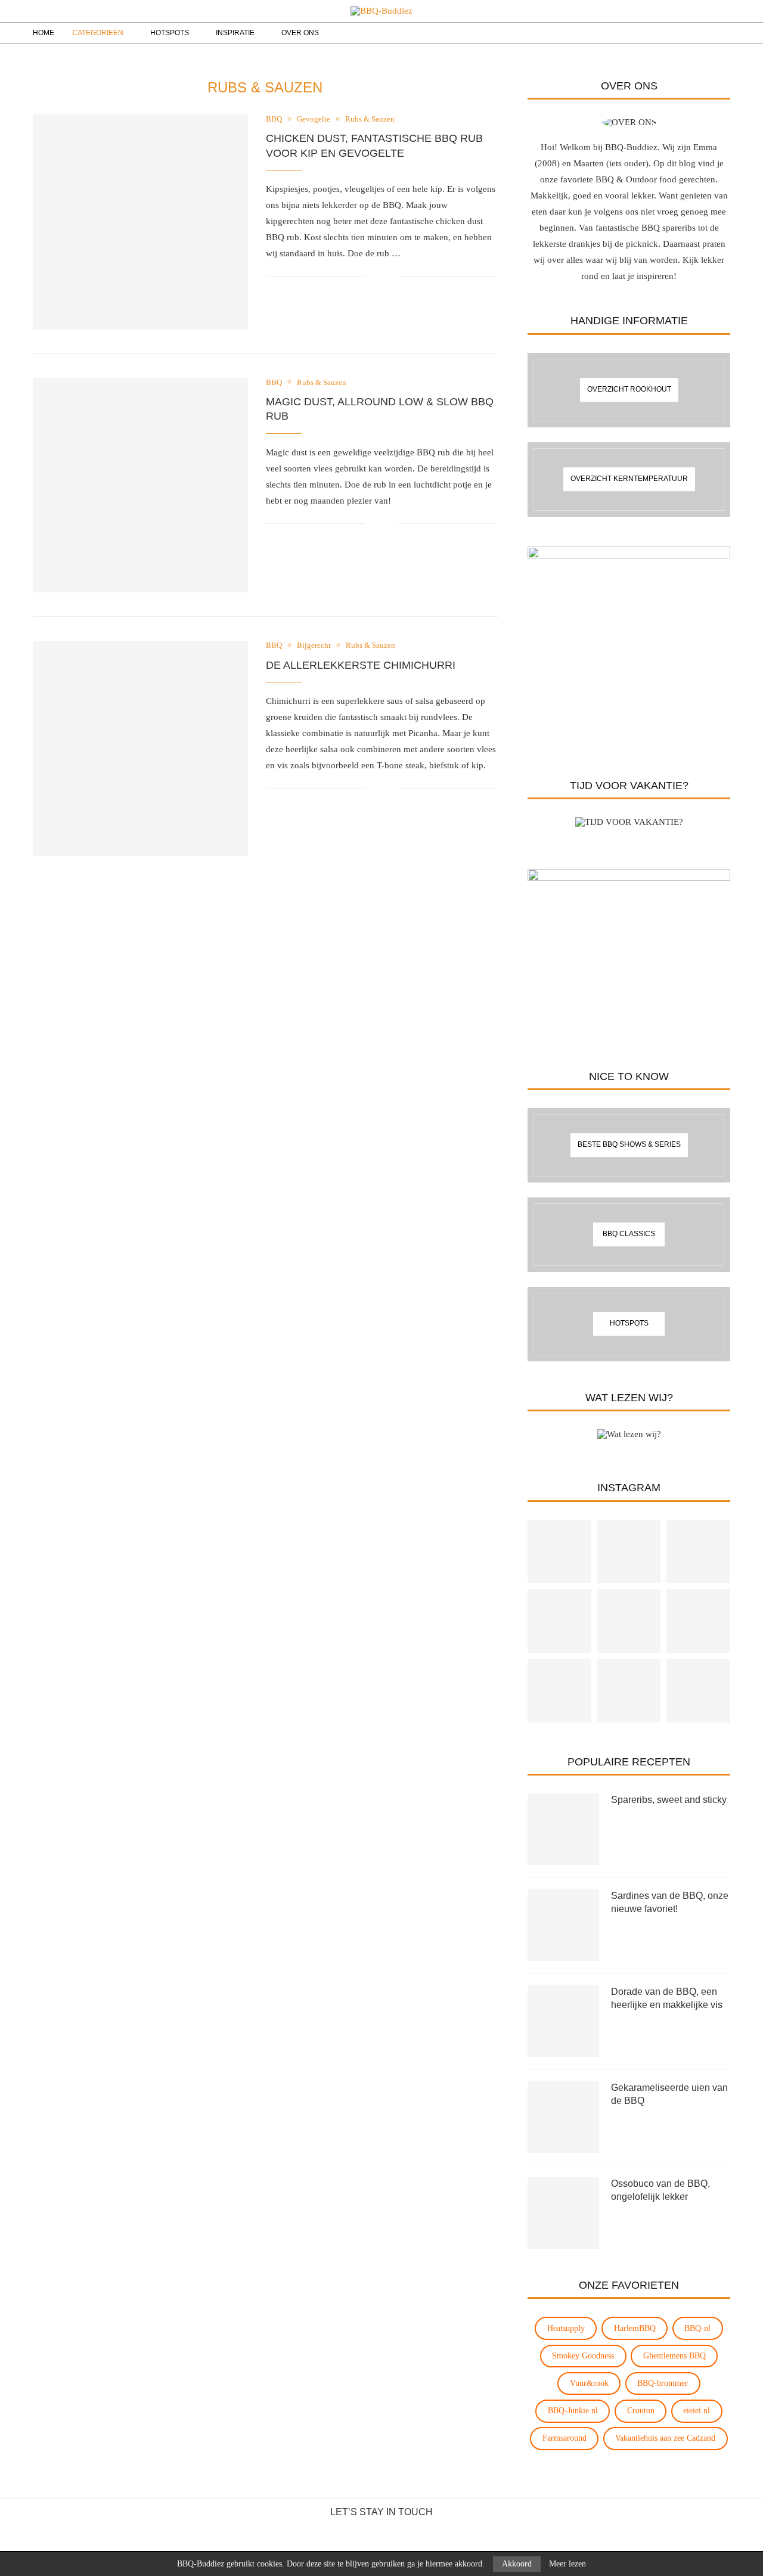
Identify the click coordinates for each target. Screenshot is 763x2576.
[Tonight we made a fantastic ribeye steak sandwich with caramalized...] (698, 1691)
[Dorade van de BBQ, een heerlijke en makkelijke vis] (563, 2021)
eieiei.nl (697, 2411)
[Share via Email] (389, 277)
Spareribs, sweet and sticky (669, 1800)
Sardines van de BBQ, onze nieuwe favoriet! (670, 1902)
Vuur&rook (589, 2383)
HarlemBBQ (635, 2328)
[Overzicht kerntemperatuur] (629, 479)
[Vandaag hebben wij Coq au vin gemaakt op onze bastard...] (559, 1552)
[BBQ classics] (629, 1235)
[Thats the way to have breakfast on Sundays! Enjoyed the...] (559, 1621)
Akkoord (517, 2564)
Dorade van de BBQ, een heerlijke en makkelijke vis (667, 1998)
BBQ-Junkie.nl (573, 2411)
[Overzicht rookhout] (629, 390)
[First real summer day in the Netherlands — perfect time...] (629, 1621)
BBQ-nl (697, 2328)
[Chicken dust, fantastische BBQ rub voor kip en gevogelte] (140, 222)
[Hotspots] (629, 1324)
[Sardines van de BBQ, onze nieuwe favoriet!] (563, 1925)
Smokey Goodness (583, 2356)
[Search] (702, 33)
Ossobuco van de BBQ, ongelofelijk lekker (660, 2190)
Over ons (300, 33)
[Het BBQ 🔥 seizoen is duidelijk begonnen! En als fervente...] (698, 1552)
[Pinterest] (685, 33)
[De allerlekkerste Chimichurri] (140, 748)
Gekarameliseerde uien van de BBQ (669, 2094)
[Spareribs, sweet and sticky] (563, 1829)
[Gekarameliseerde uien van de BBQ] (563, 2117)
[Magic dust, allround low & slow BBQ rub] (140, 485)
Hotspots (170, 33)
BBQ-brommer (663, 2383)
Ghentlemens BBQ (674, 2356)
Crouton (641, 2411)
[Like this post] (374, 277)
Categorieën (98, 33)
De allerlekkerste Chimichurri (361, 665)
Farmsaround (565, 2438)
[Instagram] (673, 33)
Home (44, 33)
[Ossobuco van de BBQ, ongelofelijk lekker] (563, 2213)
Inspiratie (235, 33)
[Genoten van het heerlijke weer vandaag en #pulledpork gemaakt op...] (698, 1621)
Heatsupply (566, 2328)
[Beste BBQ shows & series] (629, 1145)
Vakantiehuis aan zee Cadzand (665, 2438)
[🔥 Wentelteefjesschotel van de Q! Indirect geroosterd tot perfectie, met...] (629, 1691)
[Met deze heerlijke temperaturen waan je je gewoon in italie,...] (629, 1552)
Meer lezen (567, 2564)
